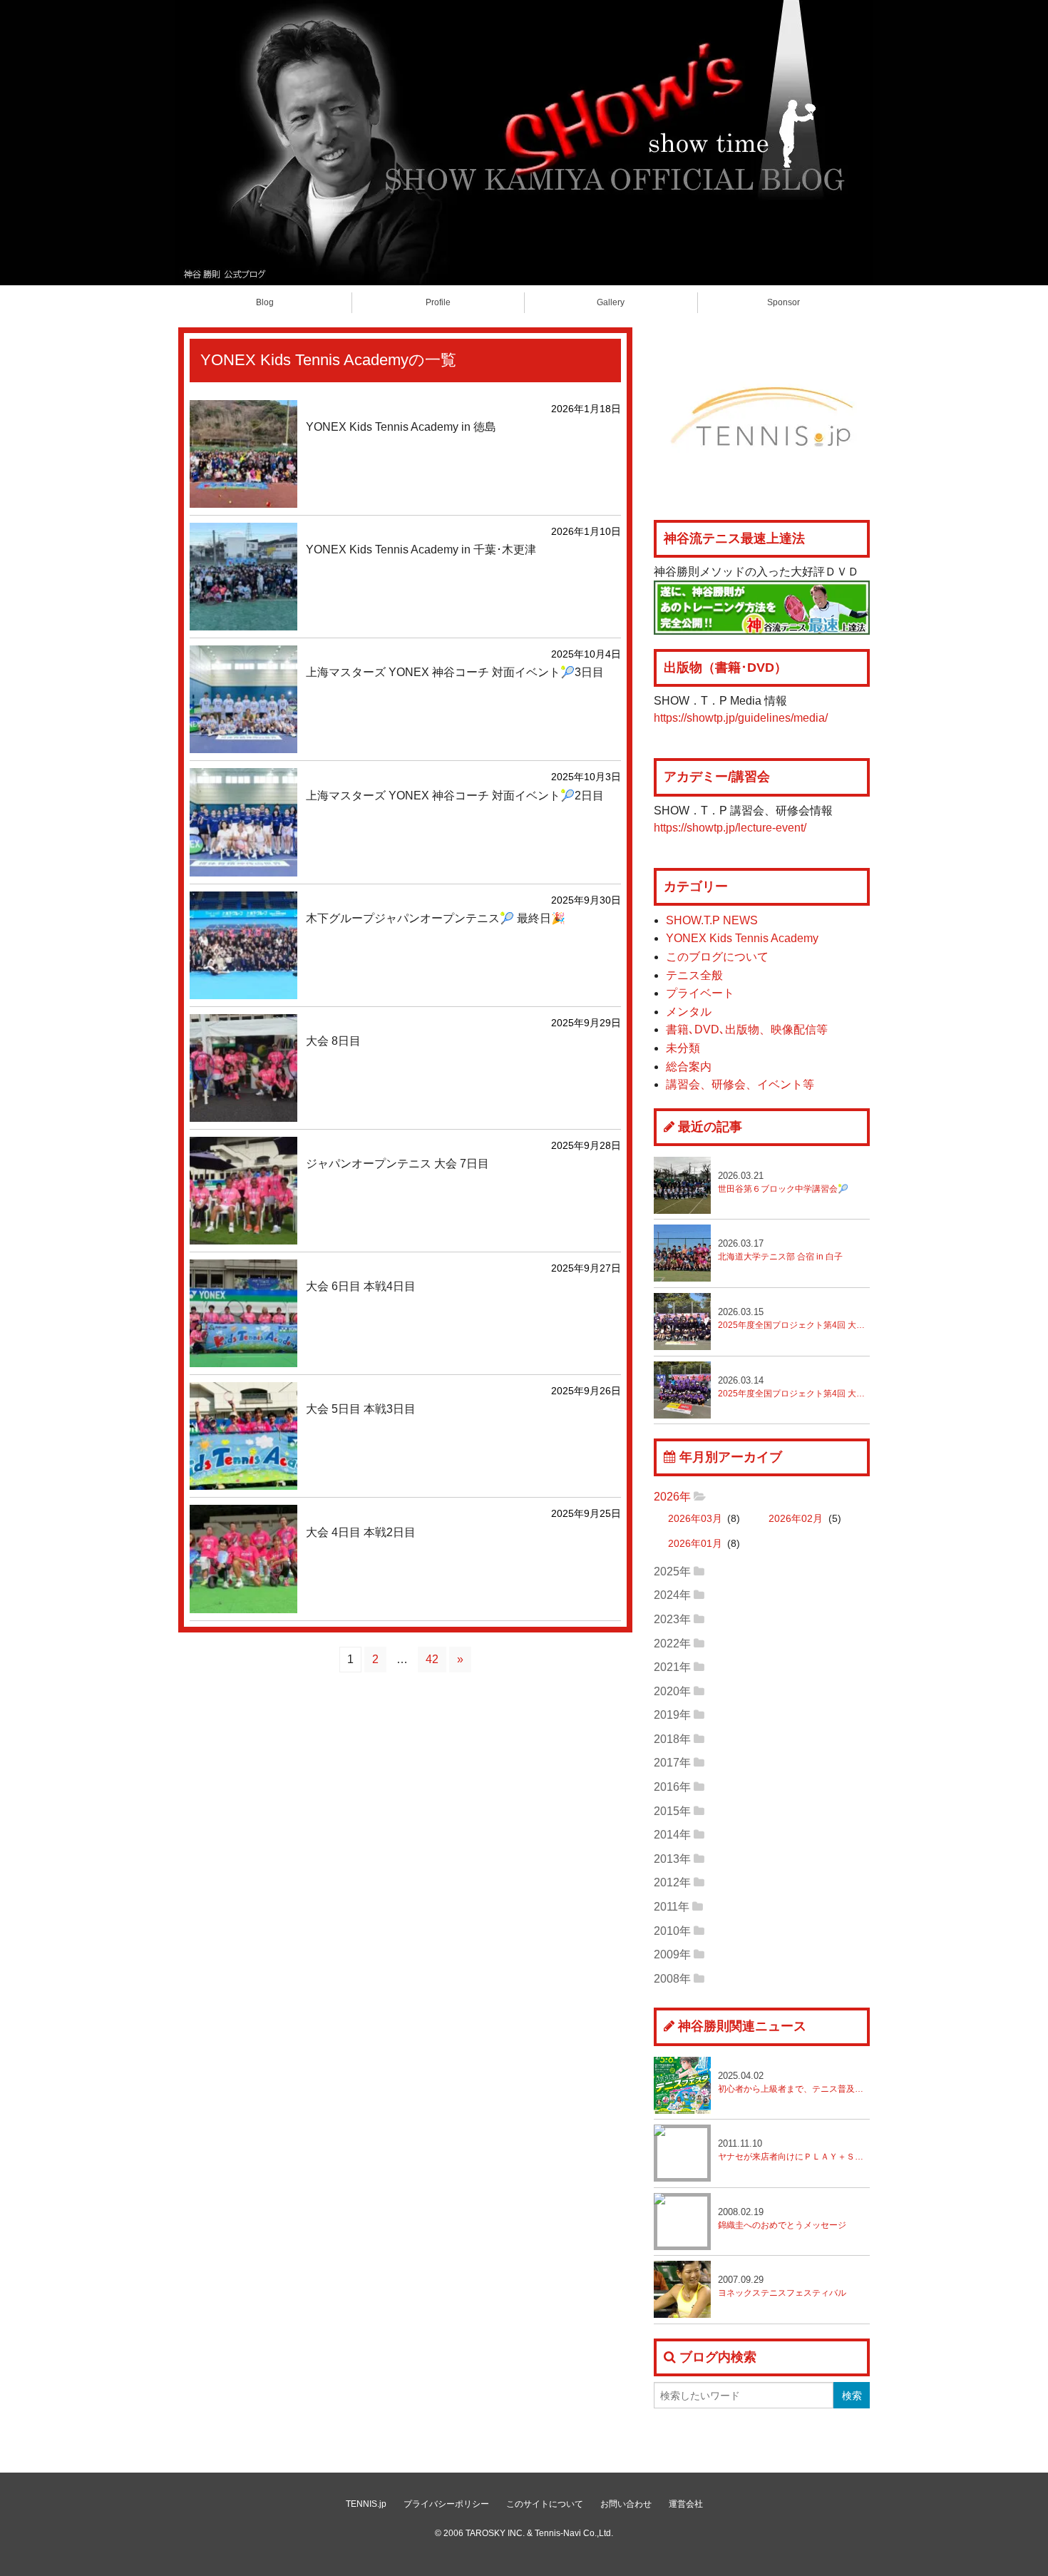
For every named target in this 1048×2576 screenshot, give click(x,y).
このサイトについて (545, 2504)
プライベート (700, 993)
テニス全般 (694, 975)
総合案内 (689, 1067)
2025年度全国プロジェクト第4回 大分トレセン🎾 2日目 (794, 1318)
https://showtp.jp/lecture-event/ (730, 828)
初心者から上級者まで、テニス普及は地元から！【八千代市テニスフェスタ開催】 (794, 2082)
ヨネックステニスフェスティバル (782, 2286)
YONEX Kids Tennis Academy (742, 938)
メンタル (689, 1012)
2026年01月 (695, 1544)
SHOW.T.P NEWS (712, 920)
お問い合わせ (626, 2504)
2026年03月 (695, 1519)
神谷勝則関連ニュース (742, 2026)
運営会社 (686, 2504)
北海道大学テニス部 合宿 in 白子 (780, 1250)
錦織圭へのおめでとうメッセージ (782, 2218)
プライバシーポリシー (446, 2504)
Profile (438, 302)
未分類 (683, 1048)
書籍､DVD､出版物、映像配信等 (747, 1029)
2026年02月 (796, 1519)
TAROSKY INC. (495, 2533)
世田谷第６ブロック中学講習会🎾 (783, 1182)
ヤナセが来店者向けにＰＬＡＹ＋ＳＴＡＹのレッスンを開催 (794, 2150)
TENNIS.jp (366, 2504)
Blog (265, 302)
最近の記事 (710, 1127)
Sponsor (784, 302)
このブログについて (717, 957)
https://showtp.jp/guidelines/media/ (741, 718)
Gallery (611, 302)
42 (432, 1659)
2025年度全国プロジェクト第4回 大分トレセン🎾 (794, 1387)
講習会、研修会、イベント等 (740, 1084)
